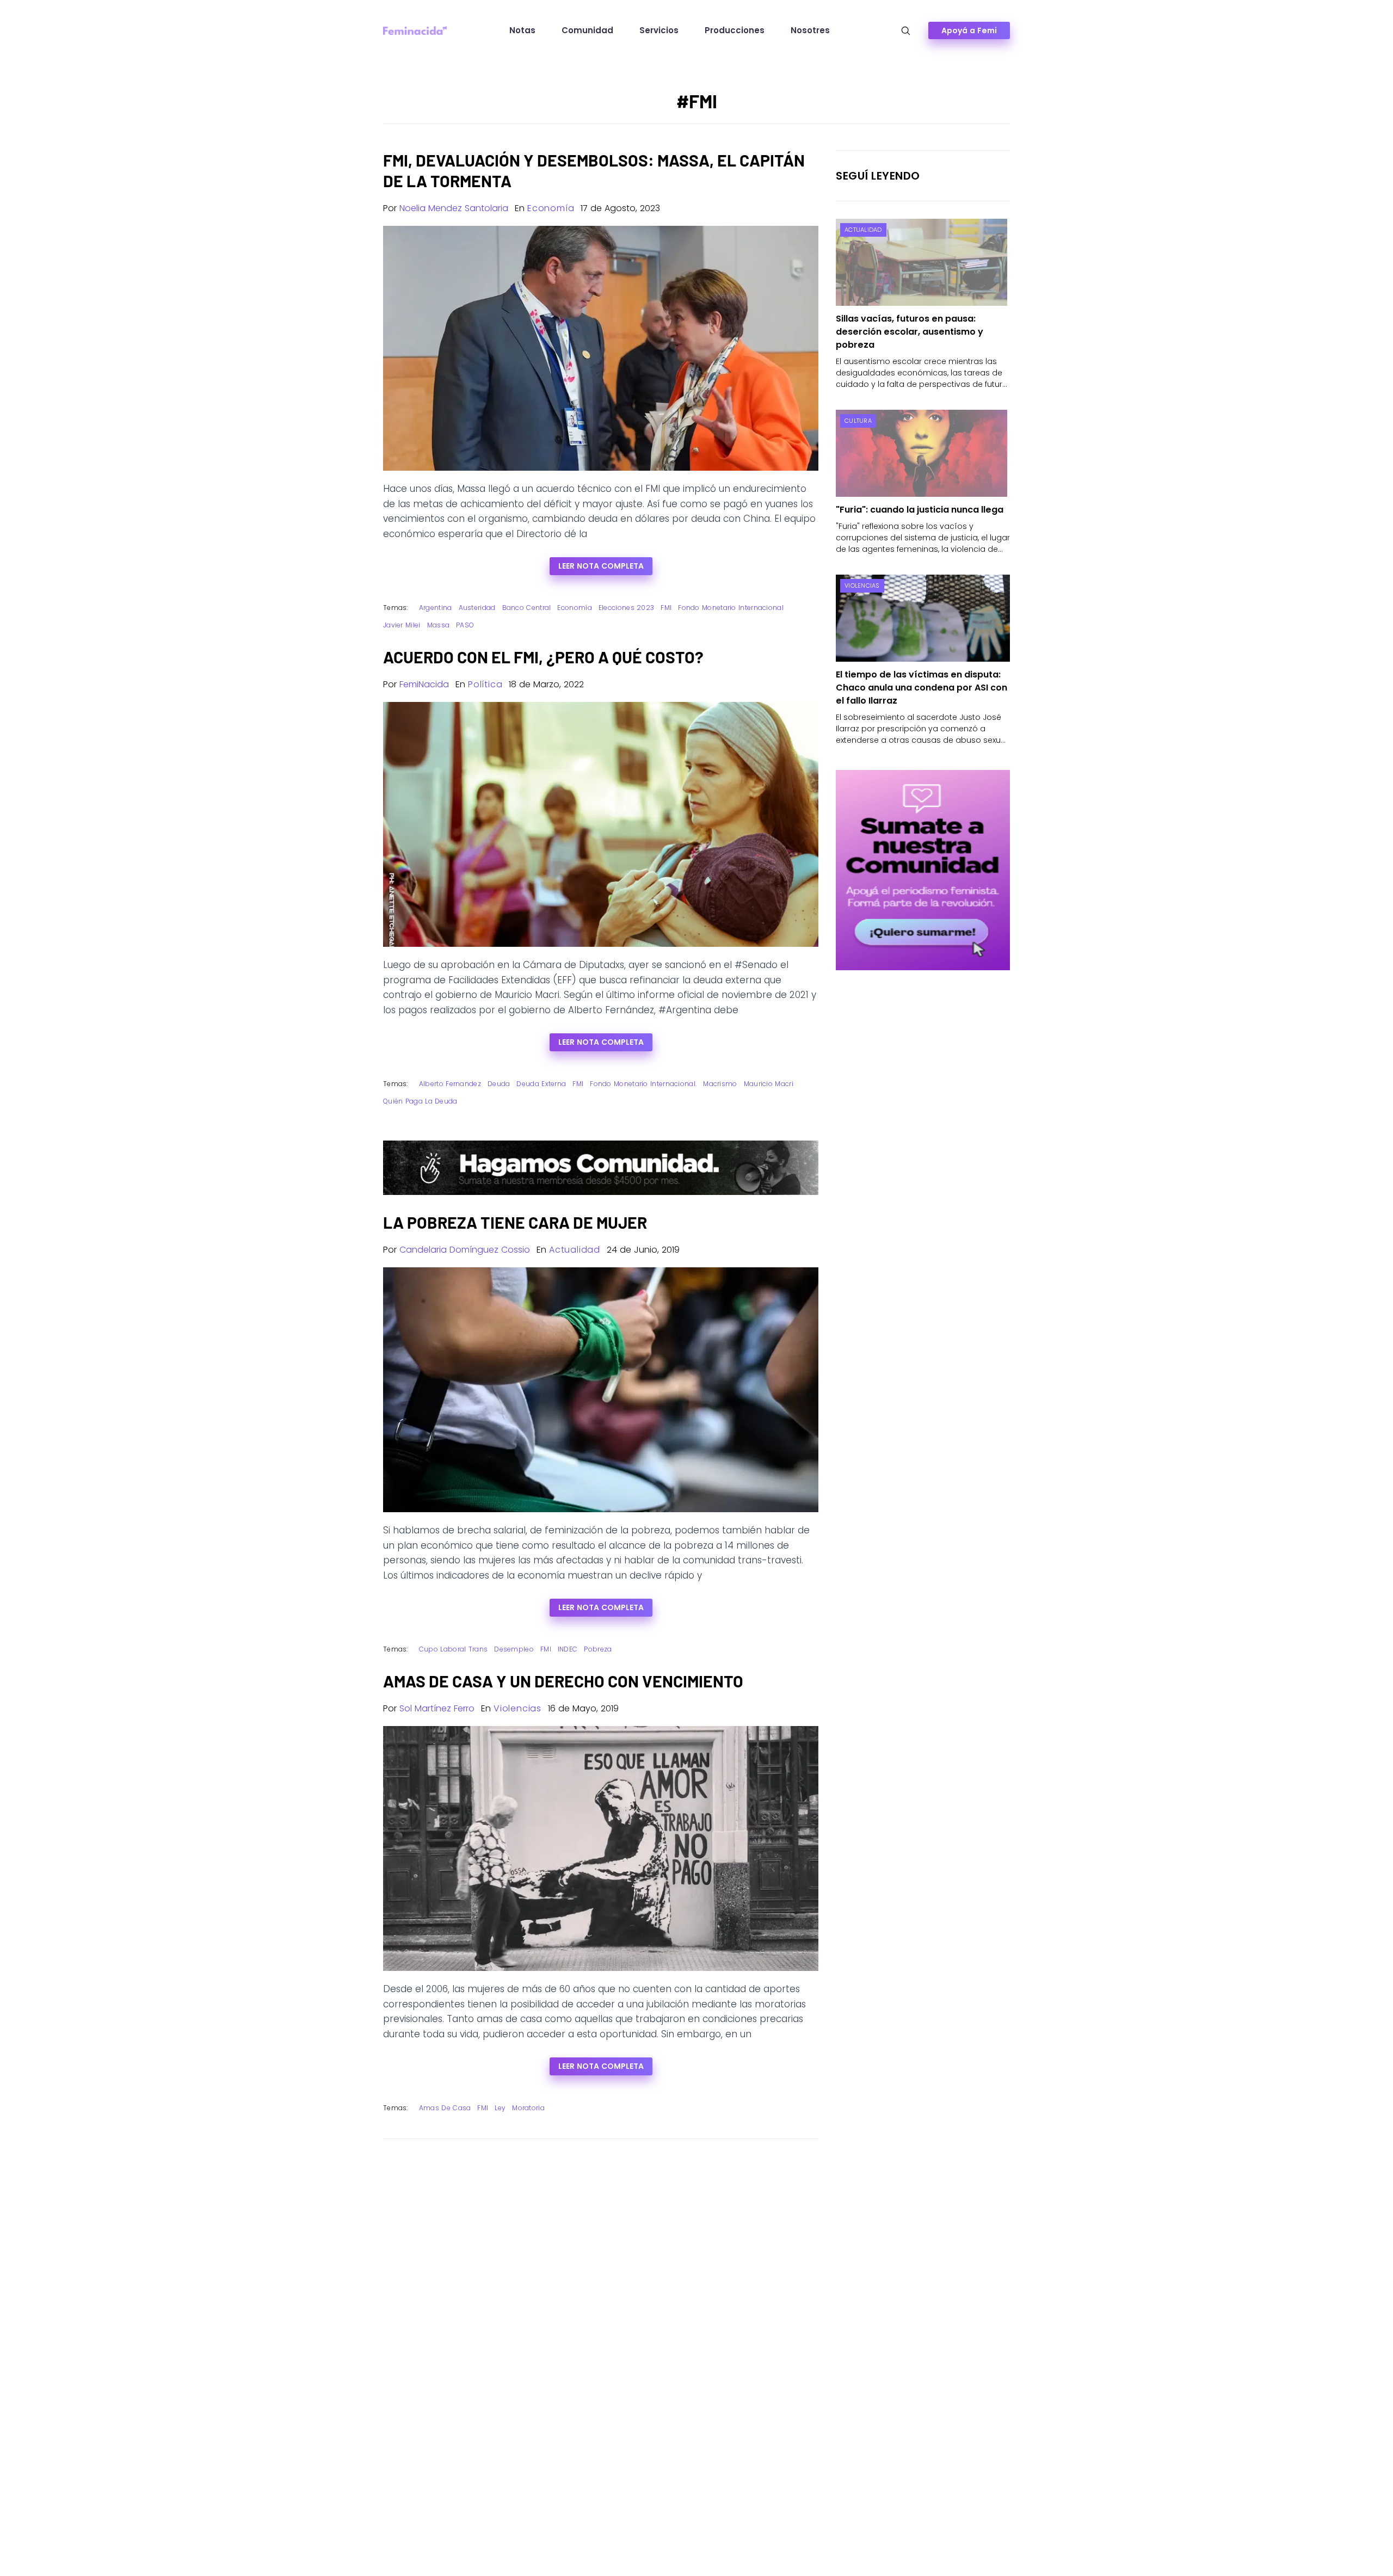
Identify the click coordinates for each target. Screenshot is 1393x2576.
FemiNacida (424, 684)
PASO (465, 625)
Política (485, 684)
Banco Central (527, 608)
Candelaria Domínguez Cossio (465, 1250)
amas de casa (445, 2108)
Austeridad (477, 608)
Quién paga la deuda (420, 1101)
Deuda (499, 1084)
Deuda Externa (541, 1084)
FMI (666, 608)
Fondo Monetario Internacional (731, 608)
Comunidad (587, 30)
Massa (439, 625)
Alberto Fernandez (450, 1084)
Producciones (735, 30)
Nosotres (810, 30)
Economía (551, 208)
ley (500, 2108)
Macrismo (720, 1084)
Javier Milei (402, 625)
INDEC (568, 1649)
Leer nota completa (601, 566)
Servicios (659, 30)
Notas (522, 30)
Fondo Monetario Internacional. (643, 1084)
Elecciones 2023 (627, 608)
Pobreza (598, 1649)
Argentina (436, 608)
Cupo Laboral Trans (453, 1649)
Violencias (517, 1708)
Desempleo (514, 1649)
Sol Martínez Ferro (437, 1708)
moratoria (528, 2108)
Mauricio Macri (769, 1084)
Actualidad (575, 1250)
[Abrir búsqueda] (906, 31)
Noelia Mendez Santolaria (454, 208)
